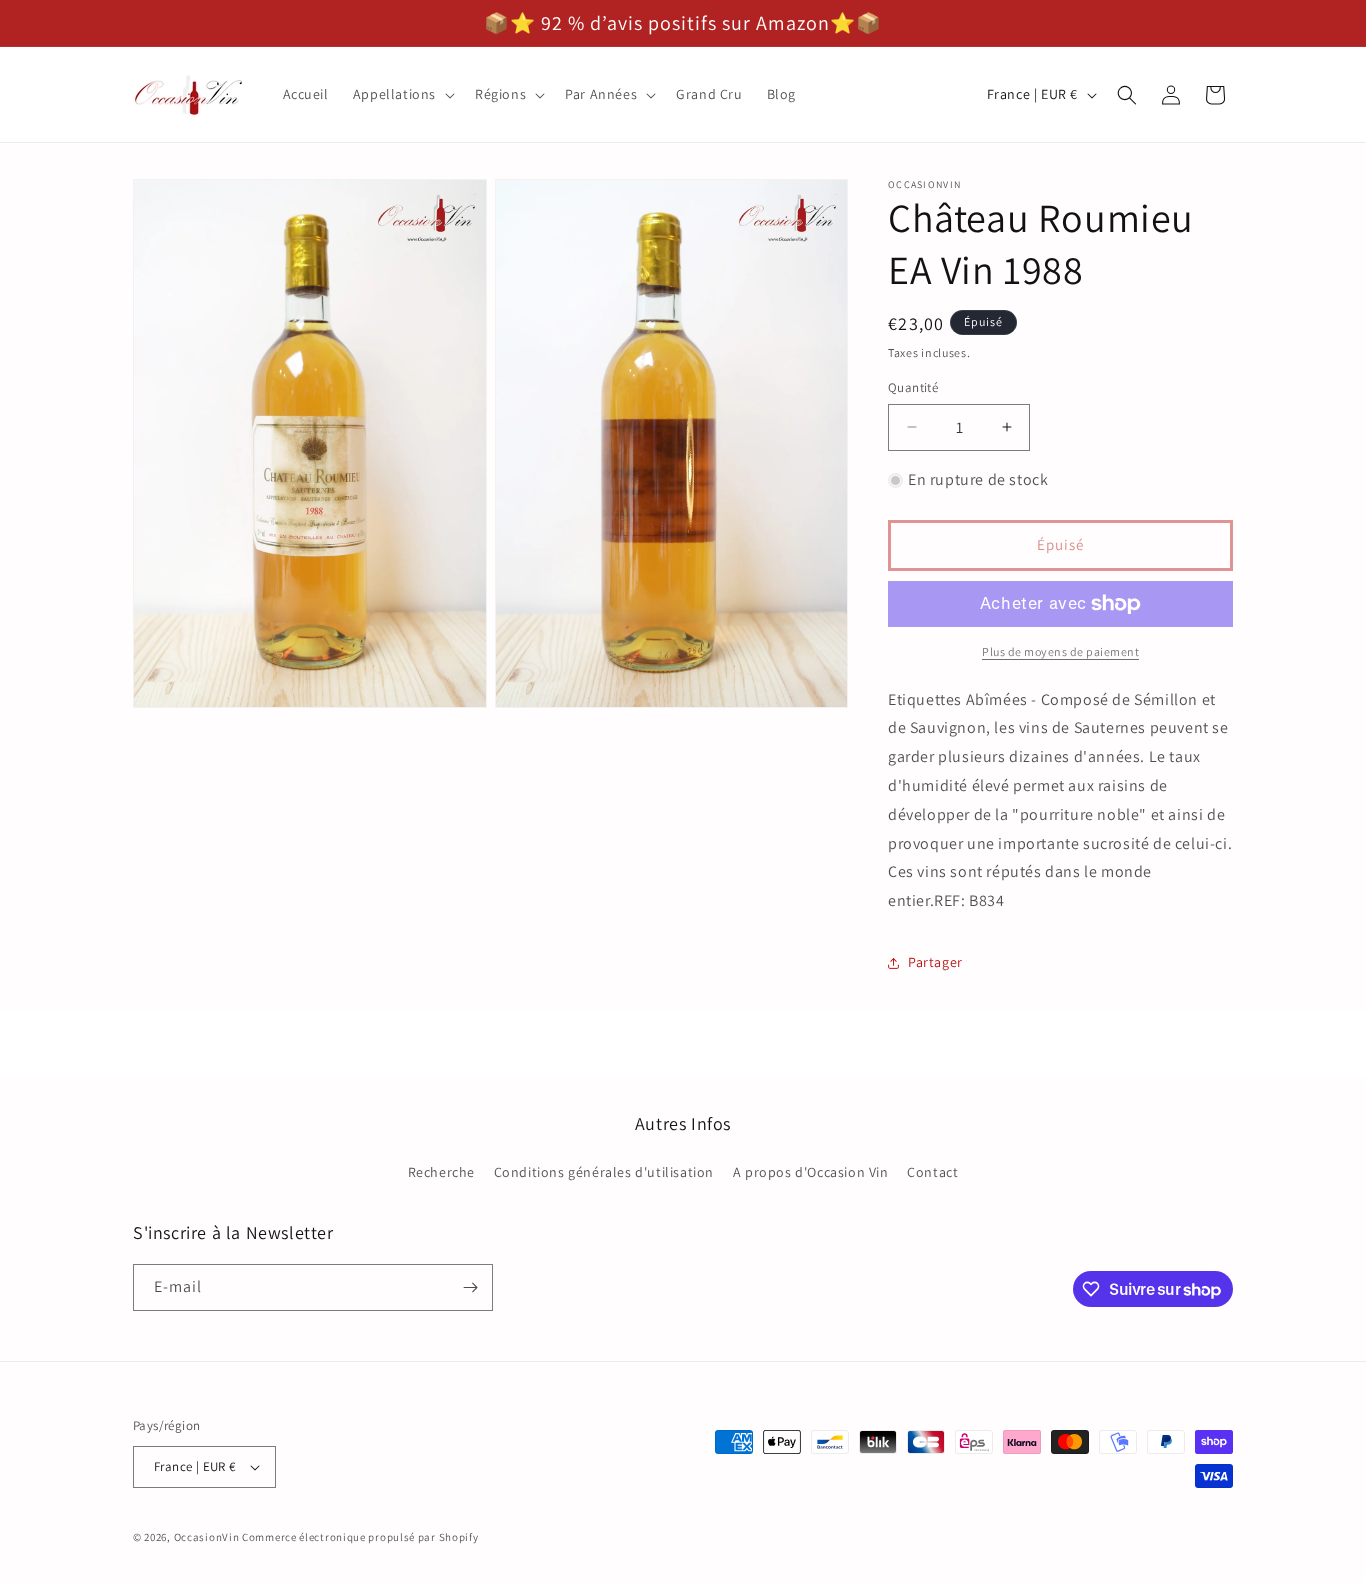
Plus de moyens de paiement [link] (1060, 651)
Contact (932, 1173)
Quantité (913, 387)
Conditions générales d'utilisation (604, 1173)
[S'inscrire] (470, 1287)
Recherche (441, 1173)
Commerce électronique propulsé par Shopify (360, 1537)
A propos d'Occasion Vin (811, 1173)
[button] (402, 94)
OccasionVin (207, 1537)
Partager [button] (935, 962)
